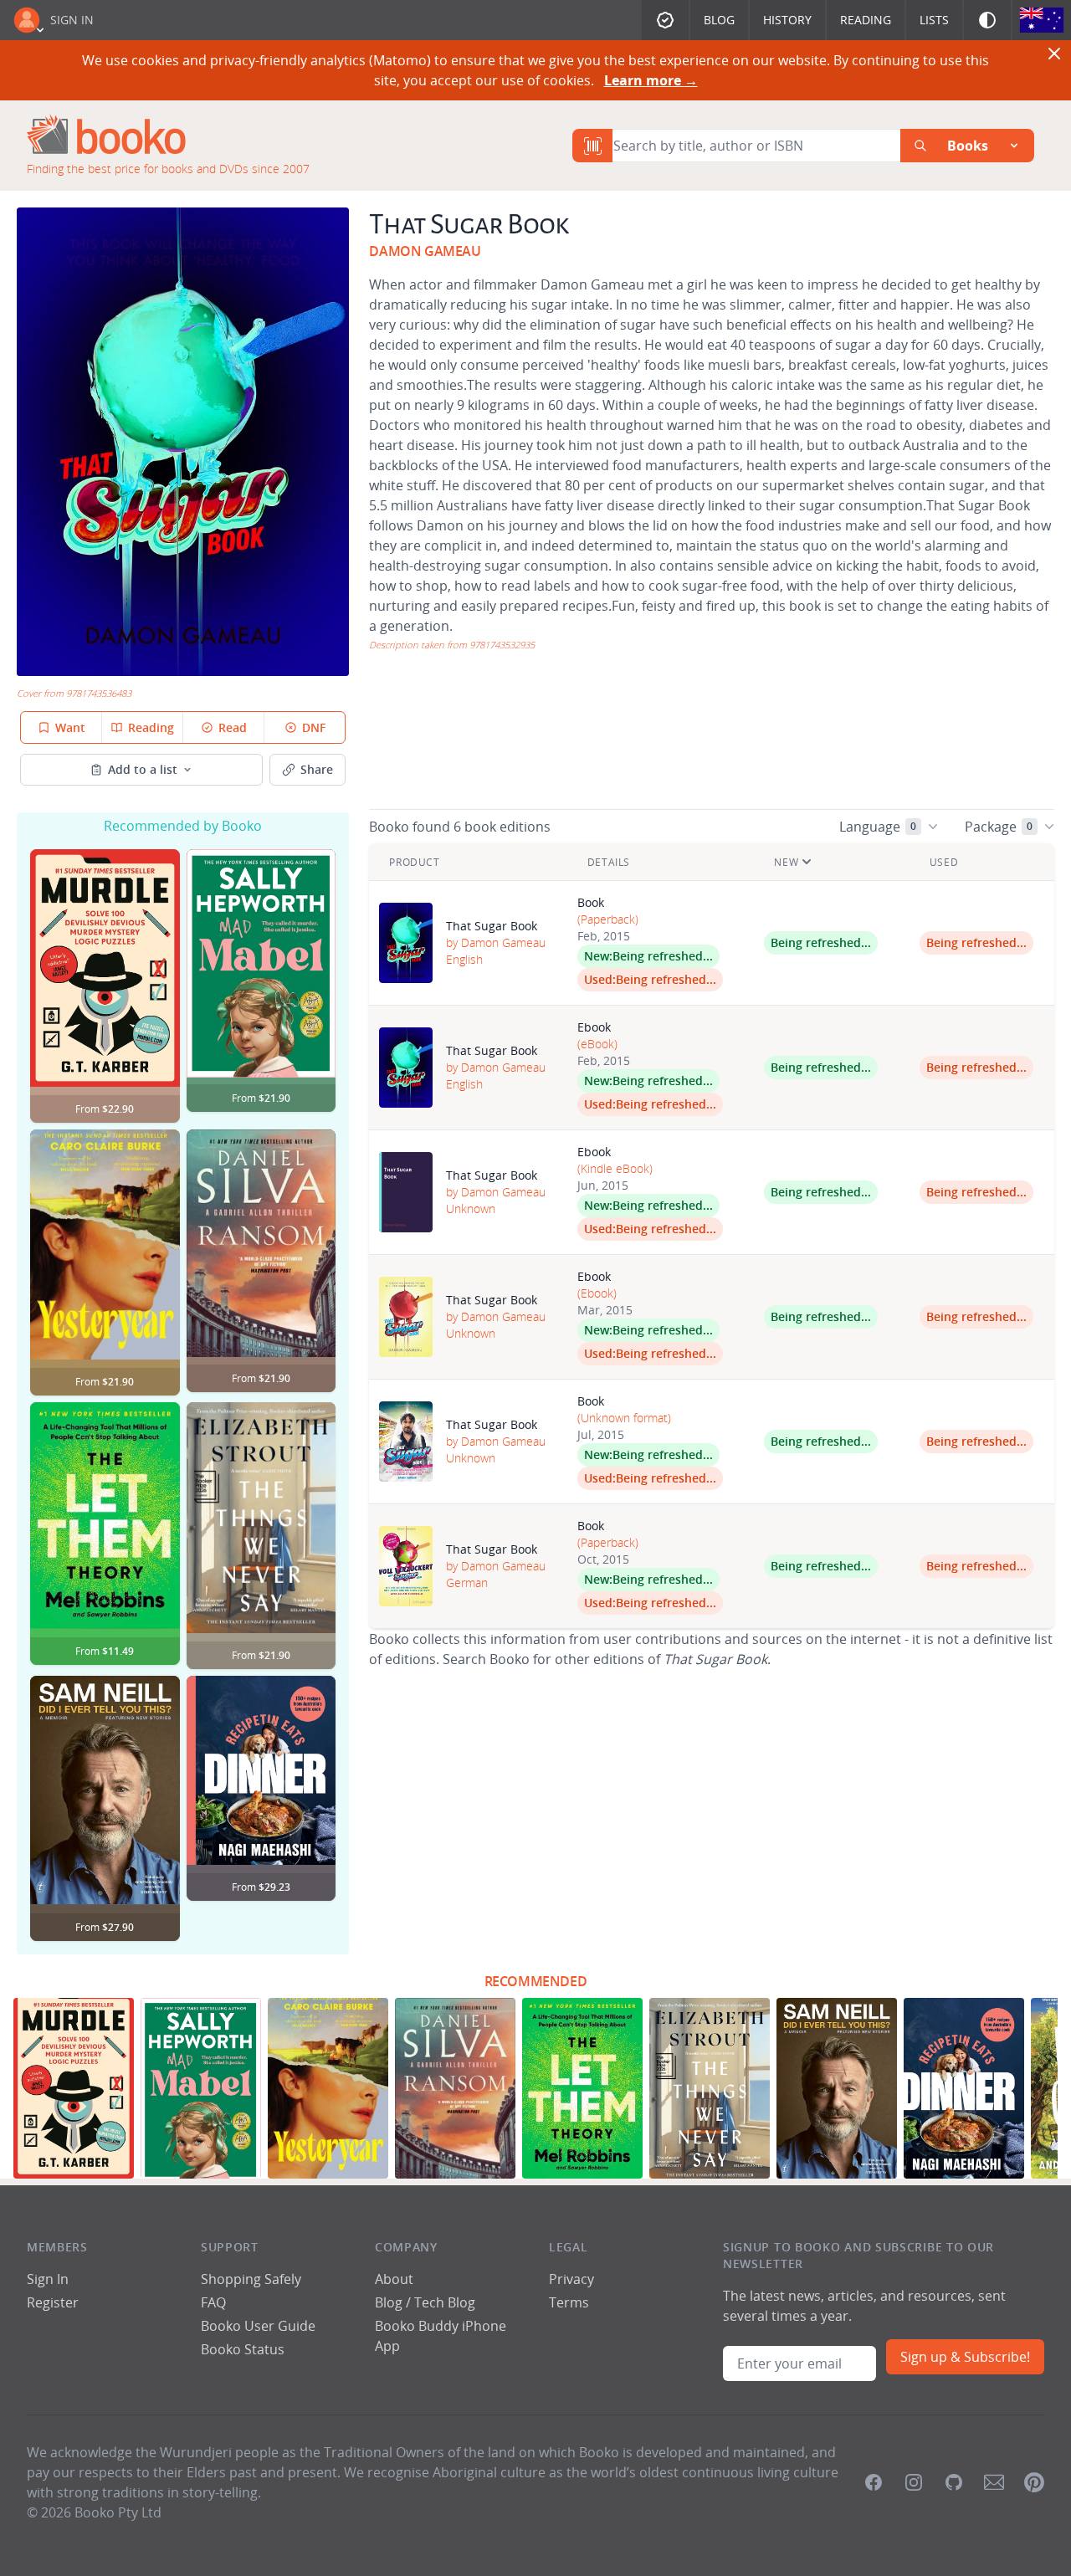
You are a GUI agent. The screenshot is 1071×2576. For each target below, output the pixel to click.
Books (968, 146)
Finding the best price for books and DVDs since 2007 (168, 169)
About (394, 2279)
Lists (934, 20)
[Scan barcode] (592, 146)
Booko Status (243, 2349)
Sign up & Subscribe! (965, 2357)
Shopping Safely (251, 2279)
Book (591, 902)
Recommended (536, 1981)
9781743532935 (502, 645)
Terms (569, 2302)
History (787, 20)
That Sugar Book (492, 926)
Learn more (651, 80)
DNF (314, 727)
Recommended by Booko (183, 826)
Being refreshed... (663, 956)
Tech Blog (445, 2302)
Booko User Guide (258, 2326)
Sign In (72, 20)
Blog (719, 20)
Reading (866, 20)
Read (233, 727)
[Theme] (987, 20)
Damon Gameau (425, 251)
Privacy (571, 2279)
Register (53, 2302)
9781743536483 (99, 693)
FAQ (213, 2302)
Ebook (594, 1027)
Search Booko (486, 1659)
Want (70, 727)
